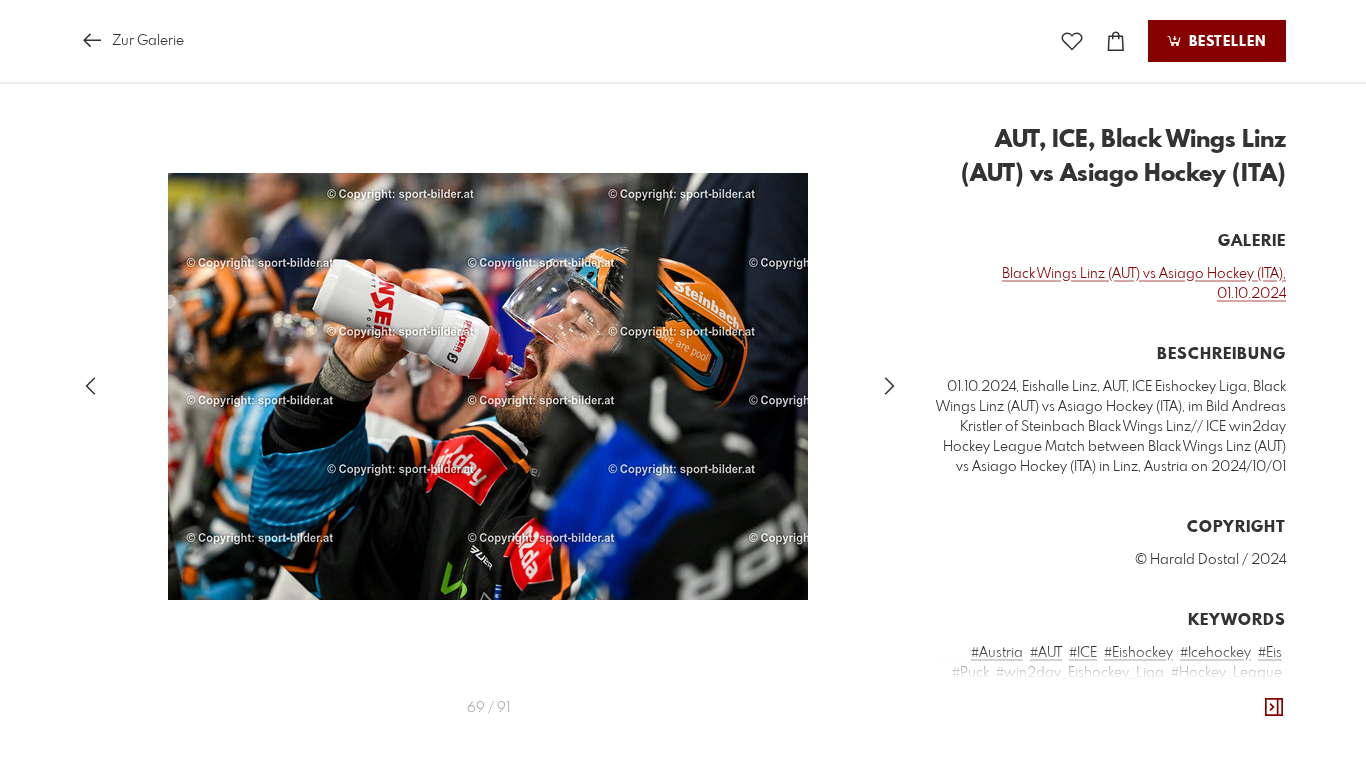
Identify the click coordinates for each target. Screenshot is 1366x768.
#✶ (1272, 733)
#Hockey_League (1226, 673)
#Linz (1238, 733)
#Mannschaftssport (1080, 693)
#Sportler (995, 713)
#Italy (1198, 733)
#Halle (992, 693)
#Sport (1260, 693)
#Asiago (1113, 713)
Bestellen (1225, 42)
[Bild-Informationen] (1274, 708)
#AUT (1046, 653)
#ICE (1083, 653)
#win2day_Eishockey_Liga (1080, 673)
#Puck (970, 673)
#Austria (997, 653)
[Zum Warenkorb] (1116, 41)
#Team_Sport (1190, 693)
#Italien (1170, 713)
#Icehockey (1215, 653)
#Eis (1270, 653)
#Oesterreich (1241, 713)
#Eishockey (1138, 653)
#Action (1056, 713)
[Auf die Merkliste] (1072, 41)
